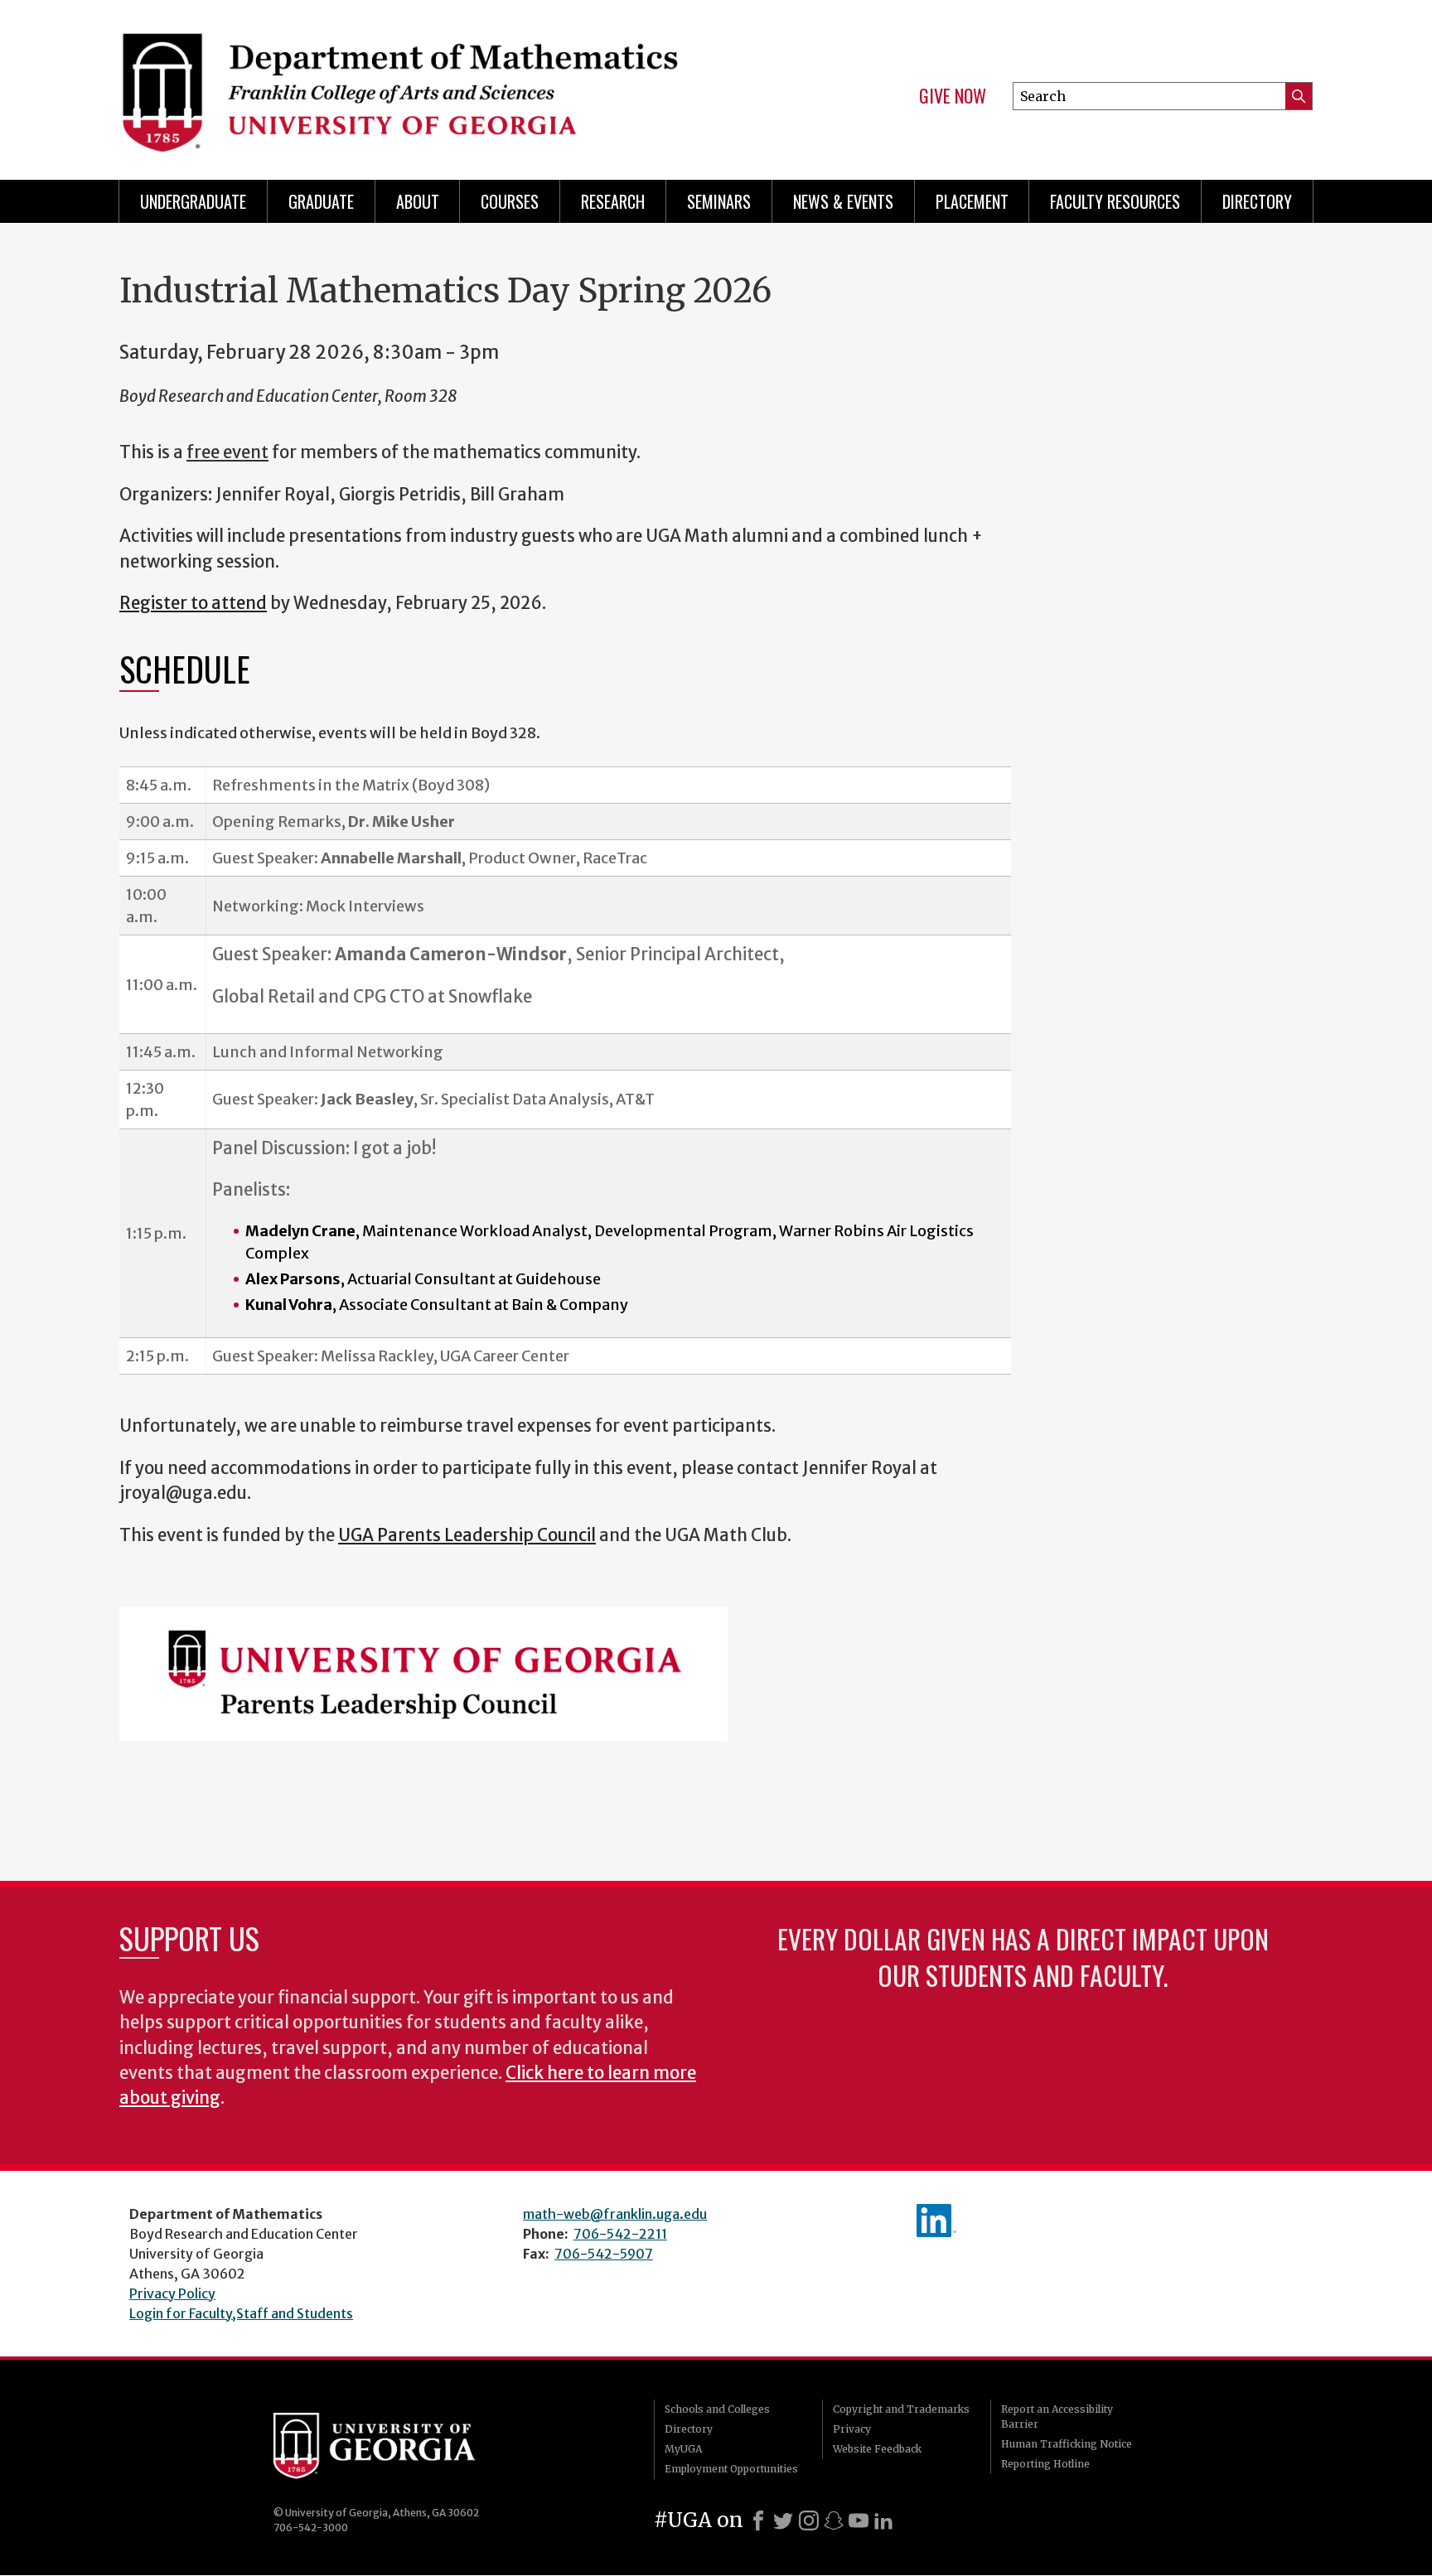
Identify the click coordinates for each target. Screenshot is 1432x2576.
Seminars (719, 201)
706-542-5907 (604, 2254)
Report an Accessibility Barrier (1057, 2417)
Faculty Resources (1115, 201)
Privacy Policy (172, 2293)
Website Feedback (877, 2449)
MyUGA (683, 2449)
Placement (972, 201)
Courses (510, 201)
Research (613, 201)
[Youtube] (859, 2520)
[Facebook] (758, 2520)
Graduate (321, 201)
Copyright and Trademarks (901, 2409)
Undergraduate (193, 201)
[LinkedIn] (883, 2520)
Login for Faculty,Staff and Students (241, 2313)
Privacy (852, 2429)
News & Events (843, 201)
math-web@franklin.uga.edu (615, 2214)
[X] (783, 2520)
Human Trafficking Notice (1067, 2444)
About (418, 201)
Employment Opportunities (731, 2469)
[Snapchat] (834, 2520)
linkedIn (936, 2221)
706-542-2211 (620, 2234)
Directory (1257, 201)
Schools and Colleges (717, 2409)
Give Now (953, 96)
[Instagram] (809, 2520)
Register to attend (193, 603)
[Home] (409, 83)
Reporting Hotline (1045, 2464)
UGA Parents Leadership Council (467, 1535)
